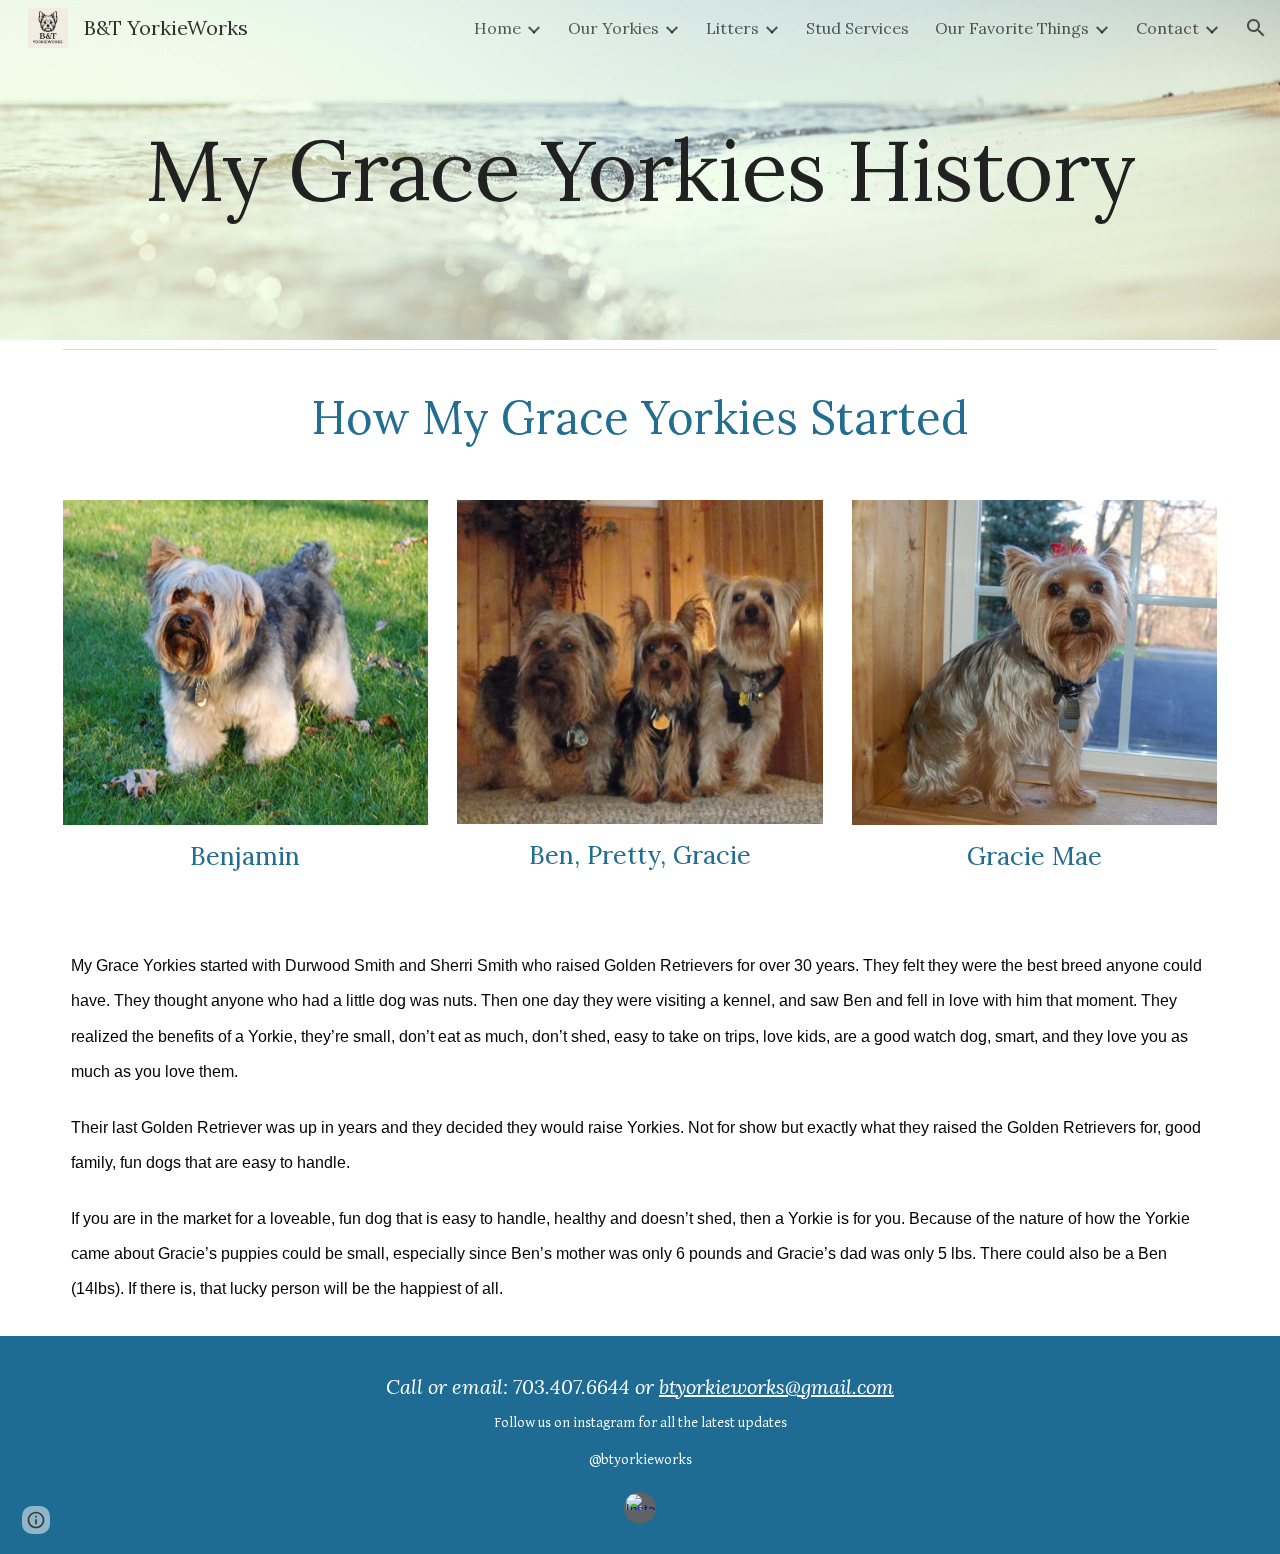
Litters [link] (732, 28)
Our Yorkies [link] (613, 28)
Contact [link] (1167, 28)
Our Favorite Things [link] (1012, 28)
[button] (1256, 28)
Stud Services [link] (857, 28)
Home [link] (497, 28)
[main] (640, 169)
